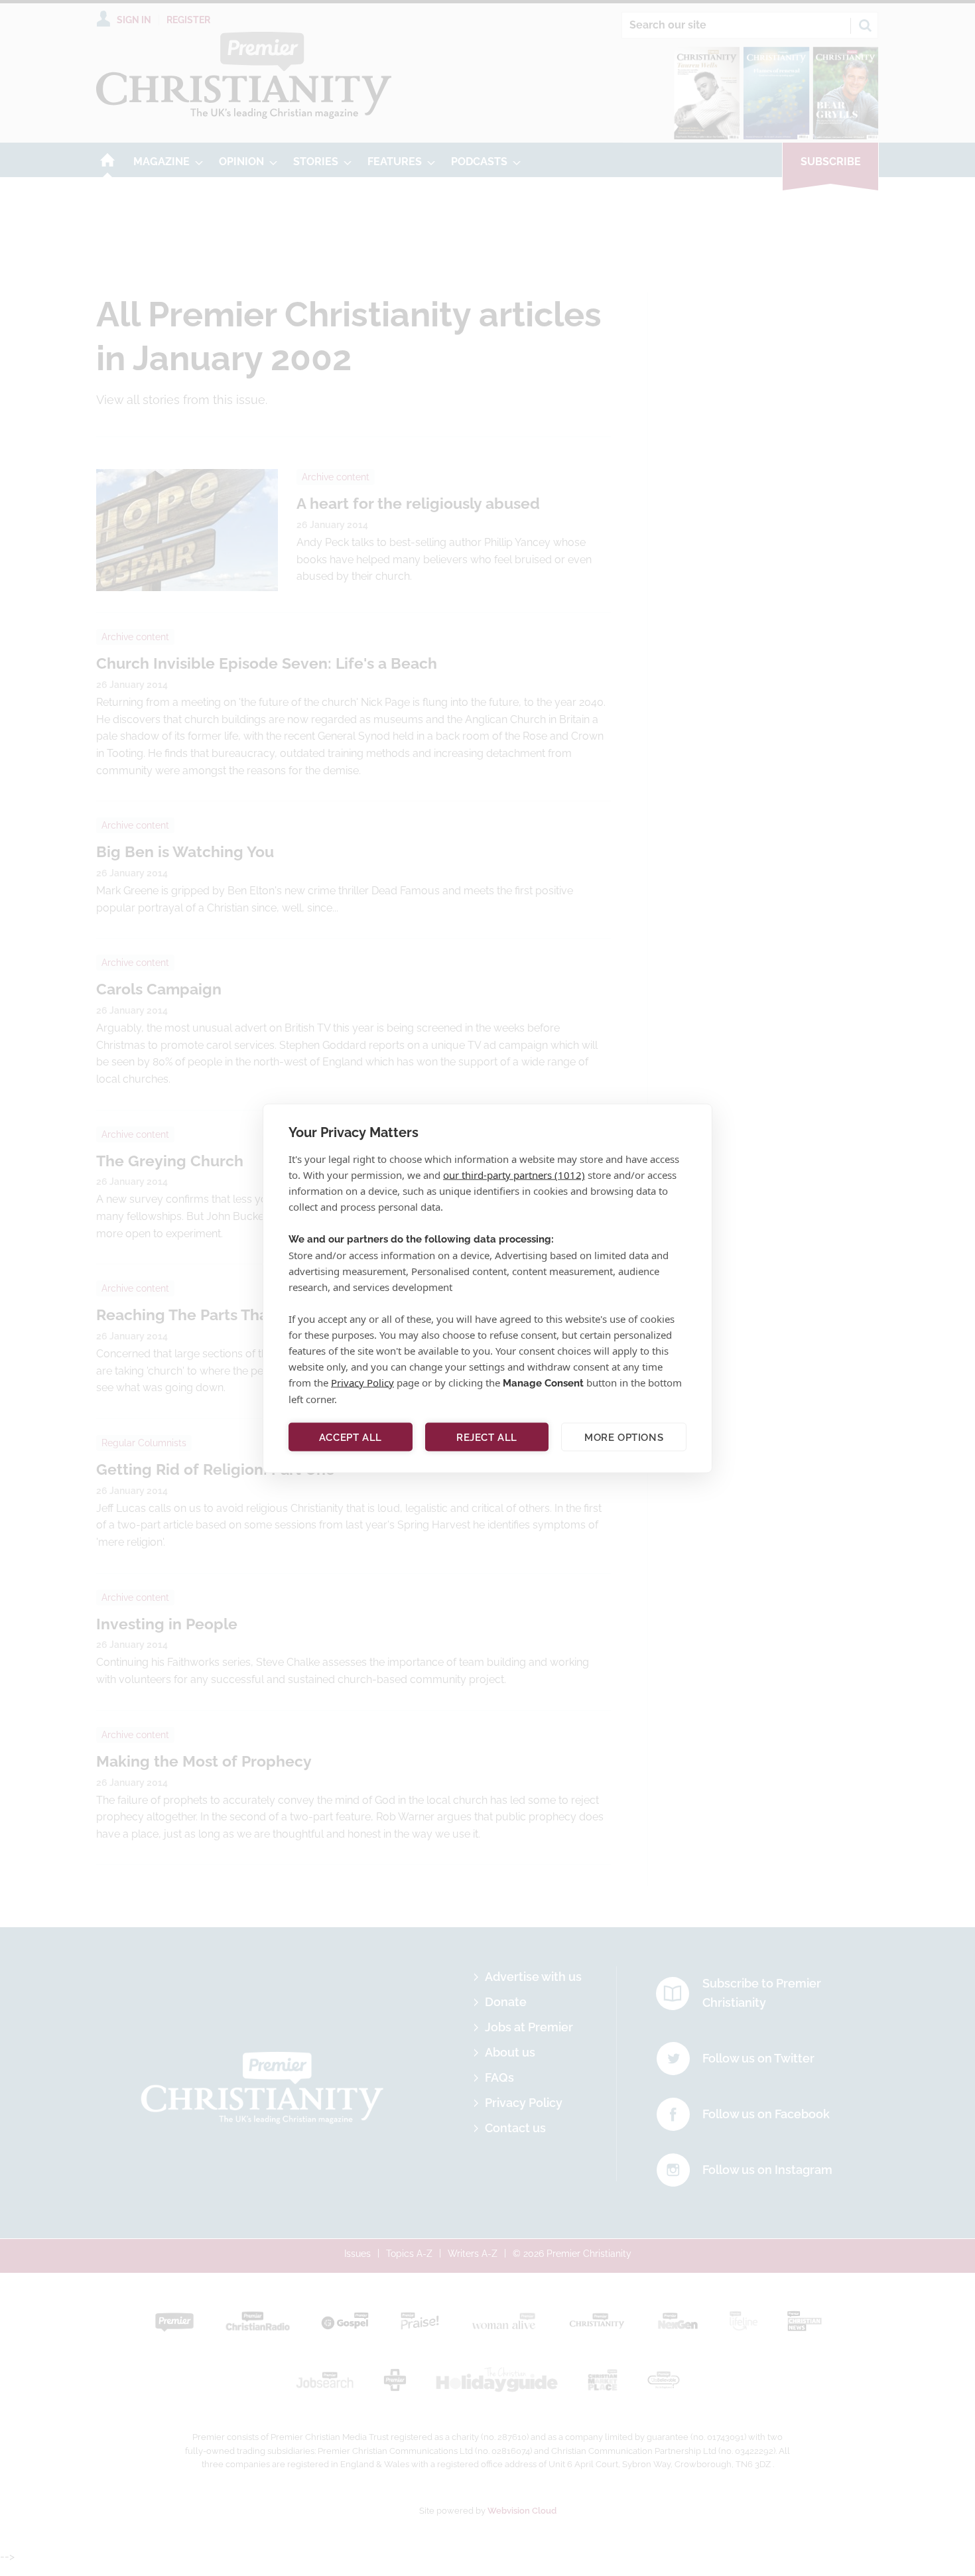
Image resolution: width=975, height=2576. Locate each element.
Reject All (487, 1437)
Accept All (351, 1437)
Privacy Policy (362, 1382)
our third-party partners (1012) (514, 1174)
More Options (624, 1437)
